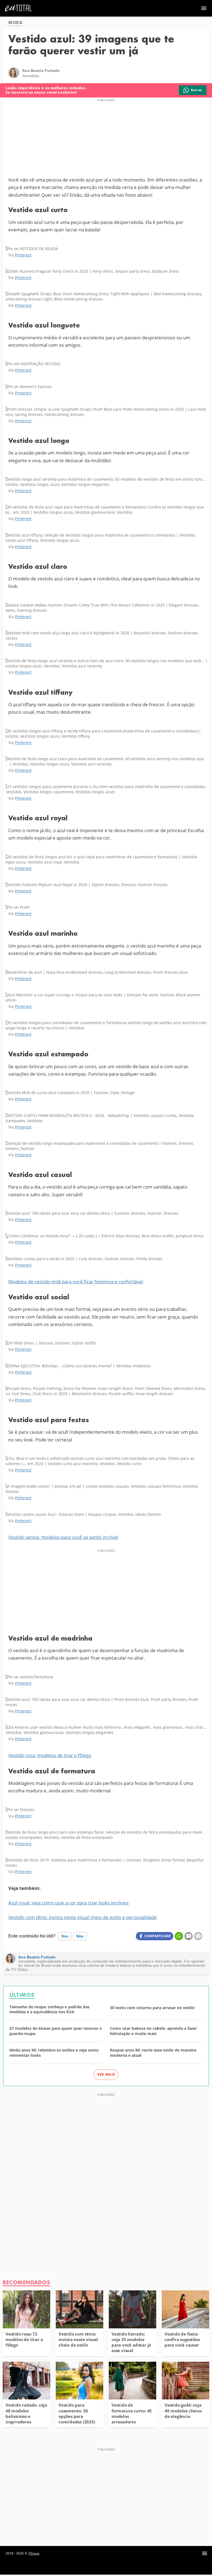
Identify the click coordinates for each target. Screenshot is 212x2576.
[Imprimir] (198, 1936)
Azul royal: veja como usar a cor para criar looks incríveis (68, 1903)
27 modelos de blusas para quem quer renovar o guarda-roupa (56, 2031)
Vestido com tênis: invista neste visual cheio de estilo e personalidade (83, 1917)
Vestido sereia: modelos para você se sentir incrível (63, 1537)
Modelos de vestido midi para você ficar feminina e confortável (76, 1282)
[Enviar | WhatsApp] (179, 1936)
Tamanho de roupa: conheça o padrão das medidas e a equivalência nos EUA (49, 2010)
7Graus (34, 2553)
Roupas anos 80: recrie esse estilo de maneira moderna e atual (153, 2053)
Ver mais (106, 2075)
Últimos (22, 1995)
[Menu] (205, 2553)
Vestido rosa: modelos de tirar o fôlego (50, 1755)
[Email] (189, 1936)
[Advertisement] (106, 137)
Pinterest (23, 255)
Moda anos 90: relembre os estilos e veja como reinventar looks (54, 2053)
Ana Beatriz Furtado (37, 1957)
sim (65, 1936)
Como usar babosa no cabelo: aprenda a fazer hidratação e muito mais (153, 2031)
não (80, 1936)
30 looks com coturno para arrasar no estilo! (152, 2008)
